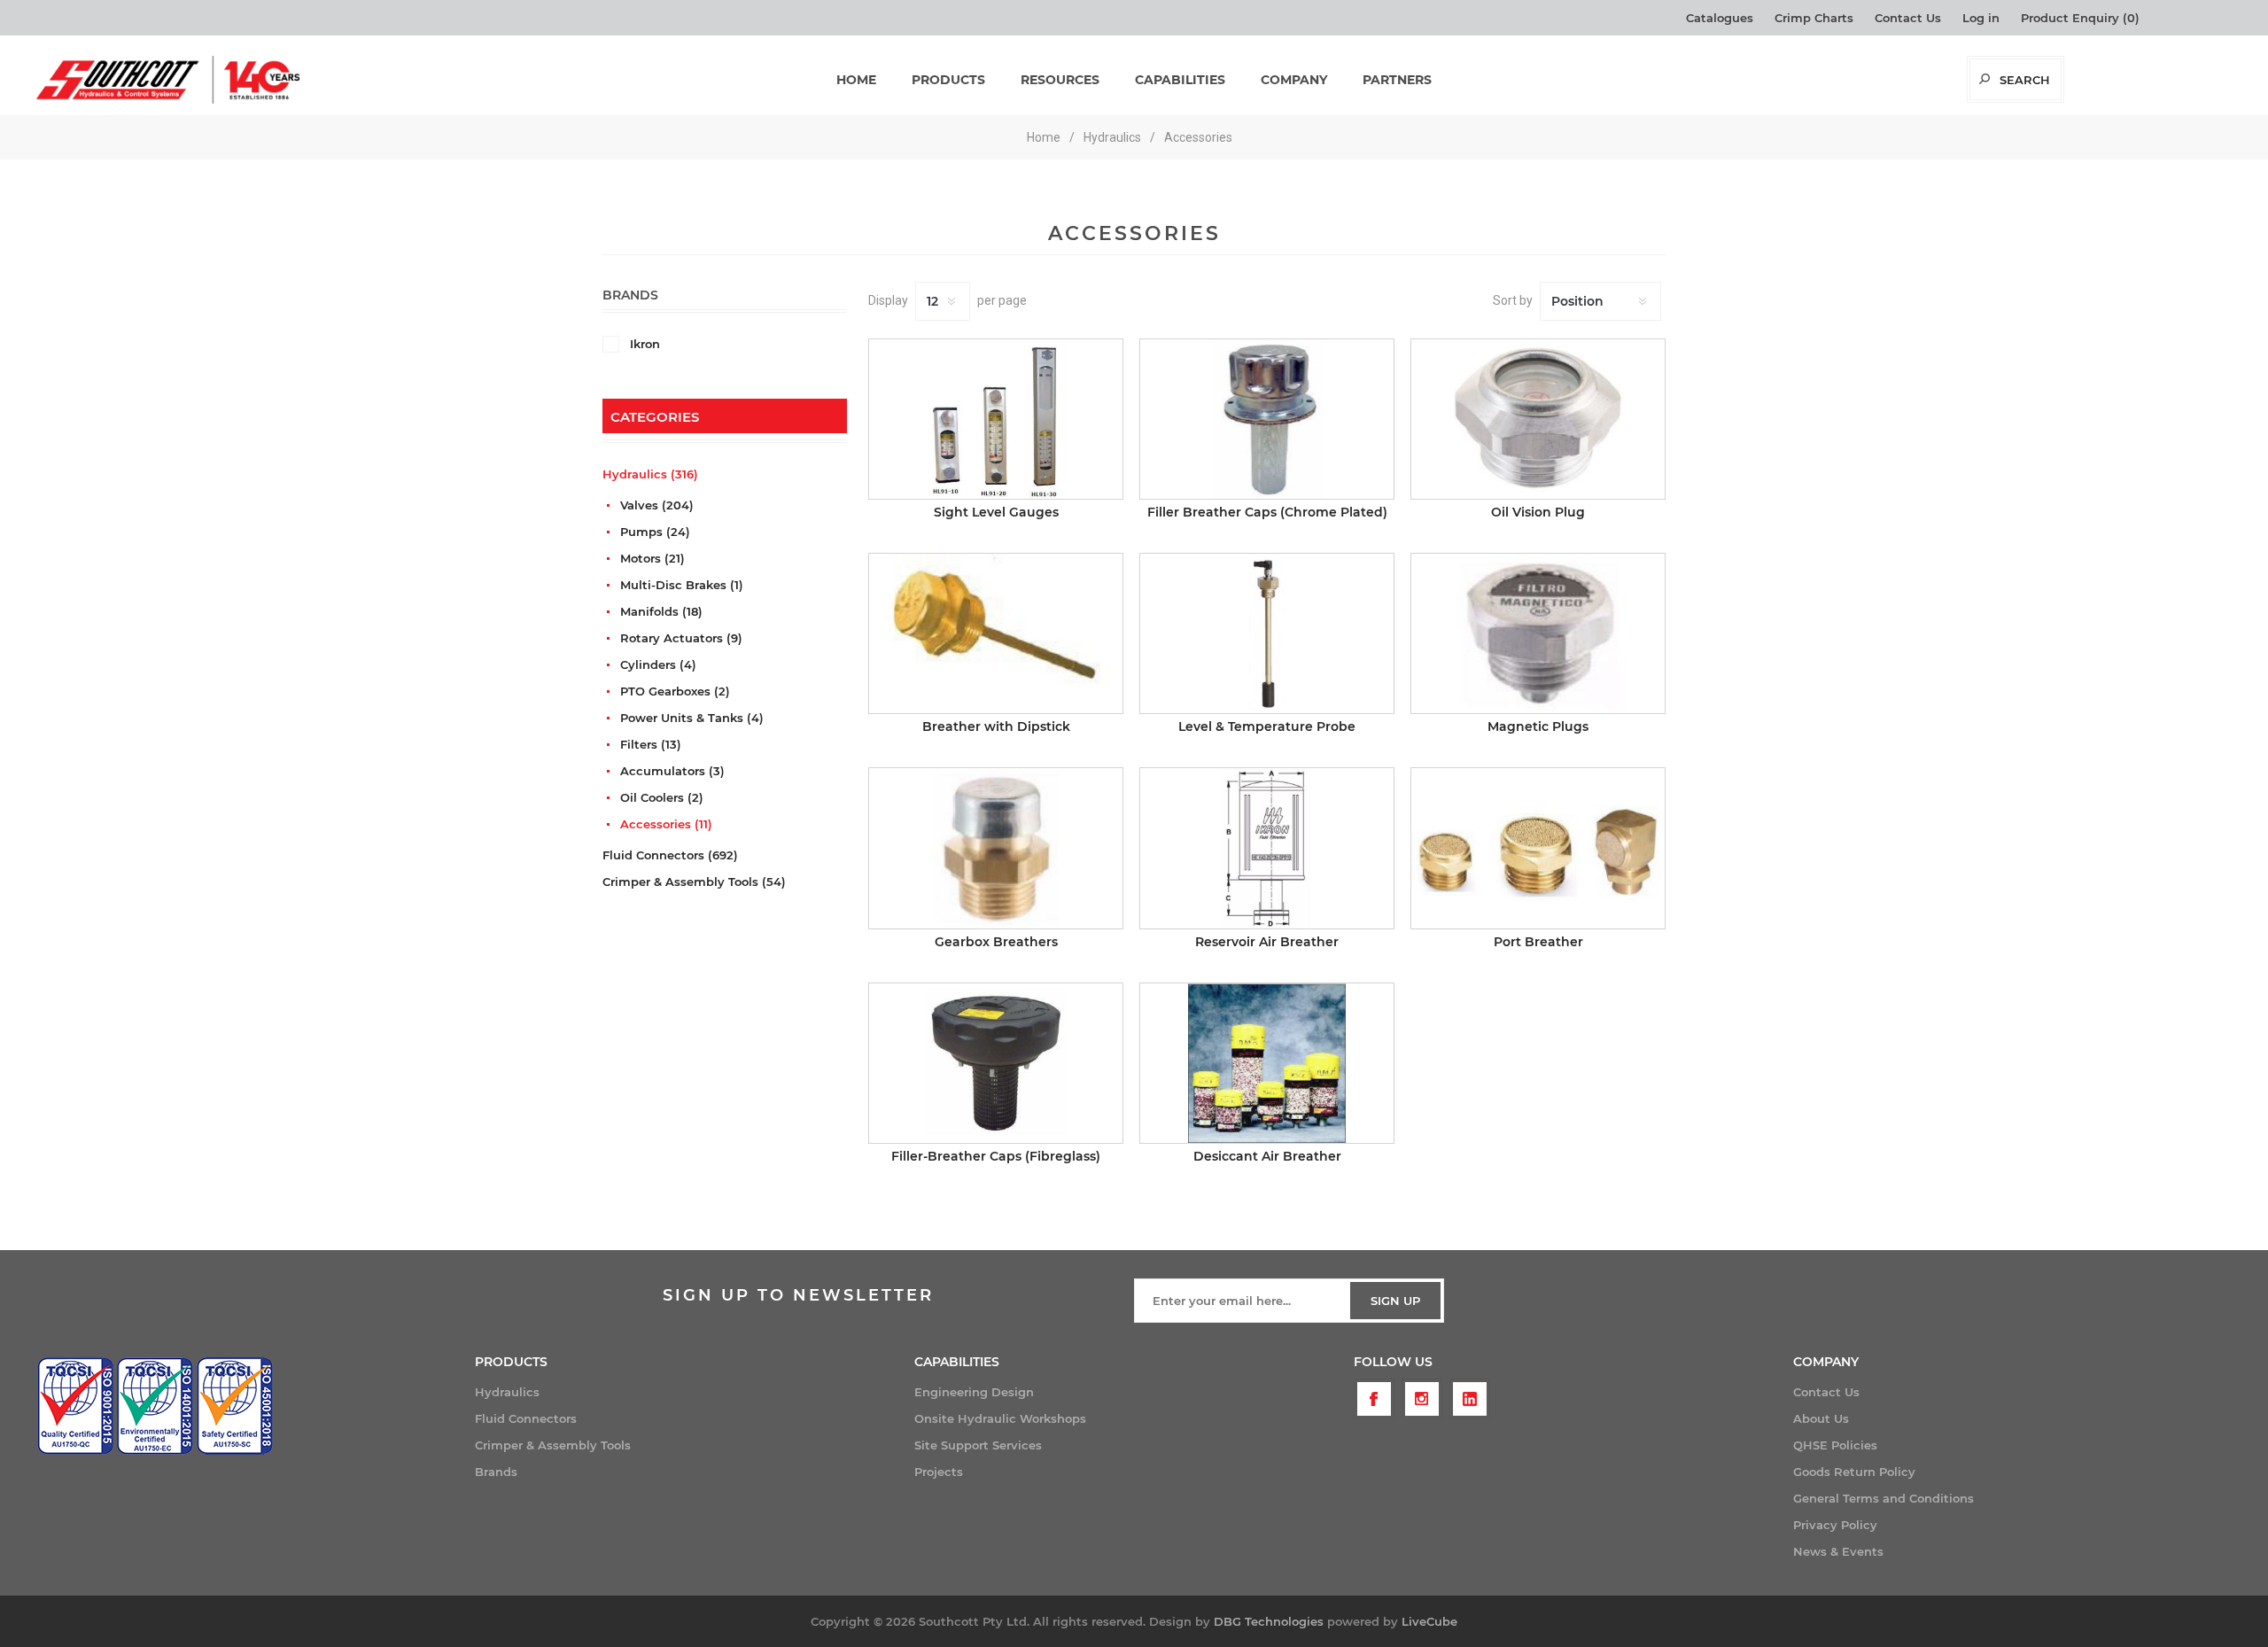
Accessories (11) (666, 824)
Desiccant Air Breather (1267, 1156)
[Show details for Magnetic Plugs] (1538, 633)
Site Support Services (978, 1445)
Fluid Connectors (526, 1418)
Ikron (645, 344)
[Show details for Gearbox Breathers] (996, 848)
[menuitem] (695, 1392)
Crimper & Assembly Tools (553, 1445)
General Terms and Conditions (1884, 1498)
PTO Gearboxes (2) (675, 691)
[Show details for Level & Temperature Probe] (1267, 633)
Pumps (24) (655, 532)
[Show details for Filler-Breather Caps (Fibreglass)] (996, 1063)
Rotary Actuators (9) (681, 638)
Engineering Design (974, 1392)
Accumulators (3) (672, 771)
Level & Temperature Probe (1267, 726)
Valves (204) (657, 505)
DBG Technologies (1269, 1621)
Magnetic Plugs (1538, 726)
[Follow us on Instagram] (1422, 1399)
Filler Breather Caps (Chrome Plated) (1267, 512)
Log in (1981, 18)
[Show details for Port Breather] (1538, 848)
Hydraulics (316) (650, 474)
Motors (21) (652, 558)
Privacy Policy (1835, 1525)
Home (1044, 137)
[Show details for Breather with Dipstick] (996, 633)
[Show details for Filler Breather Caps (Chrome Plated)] (1267, 419)
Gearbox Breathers (996, 942)
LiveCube (1429, 1621)
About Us (1821, 1418)
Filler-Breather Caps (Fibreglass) (996, 1156)
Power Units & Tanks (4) (692, 718)
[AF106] (1267, 848)
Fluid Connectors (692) (670, 855)
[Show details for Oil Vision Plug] (1538, 419)
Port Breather (1538, 942)
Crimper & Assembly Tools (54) (694, 882)
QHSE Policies (1835, 1445)
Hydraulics (507, 1392)
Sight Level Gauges (996, 512)
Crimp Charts (1814, 18)
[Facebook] (1374, 1399)
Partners (1397, 80)
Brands (496, 1472)
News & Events (1838, 1551)
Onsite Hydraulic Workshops (1000, 1418)
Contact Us (1908, 18)
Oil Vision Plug (1538, 512)
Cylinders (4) (658, 664)
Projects (939, 1472)
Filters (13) (651, 744)
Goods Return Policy (1854, 1472)
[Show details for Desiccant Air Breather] (1267, 1063)
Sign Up (1395, 1301)
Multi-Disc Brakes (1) (682, 585)
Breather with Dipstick (996, 726)
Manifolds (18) (661, 611)
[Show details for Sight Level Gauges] (996, 419)
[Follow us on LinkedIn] (1470, 1399)
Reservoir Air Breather (1267, 942)
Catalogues (1720, 18)
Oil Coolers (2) (662, 797)
